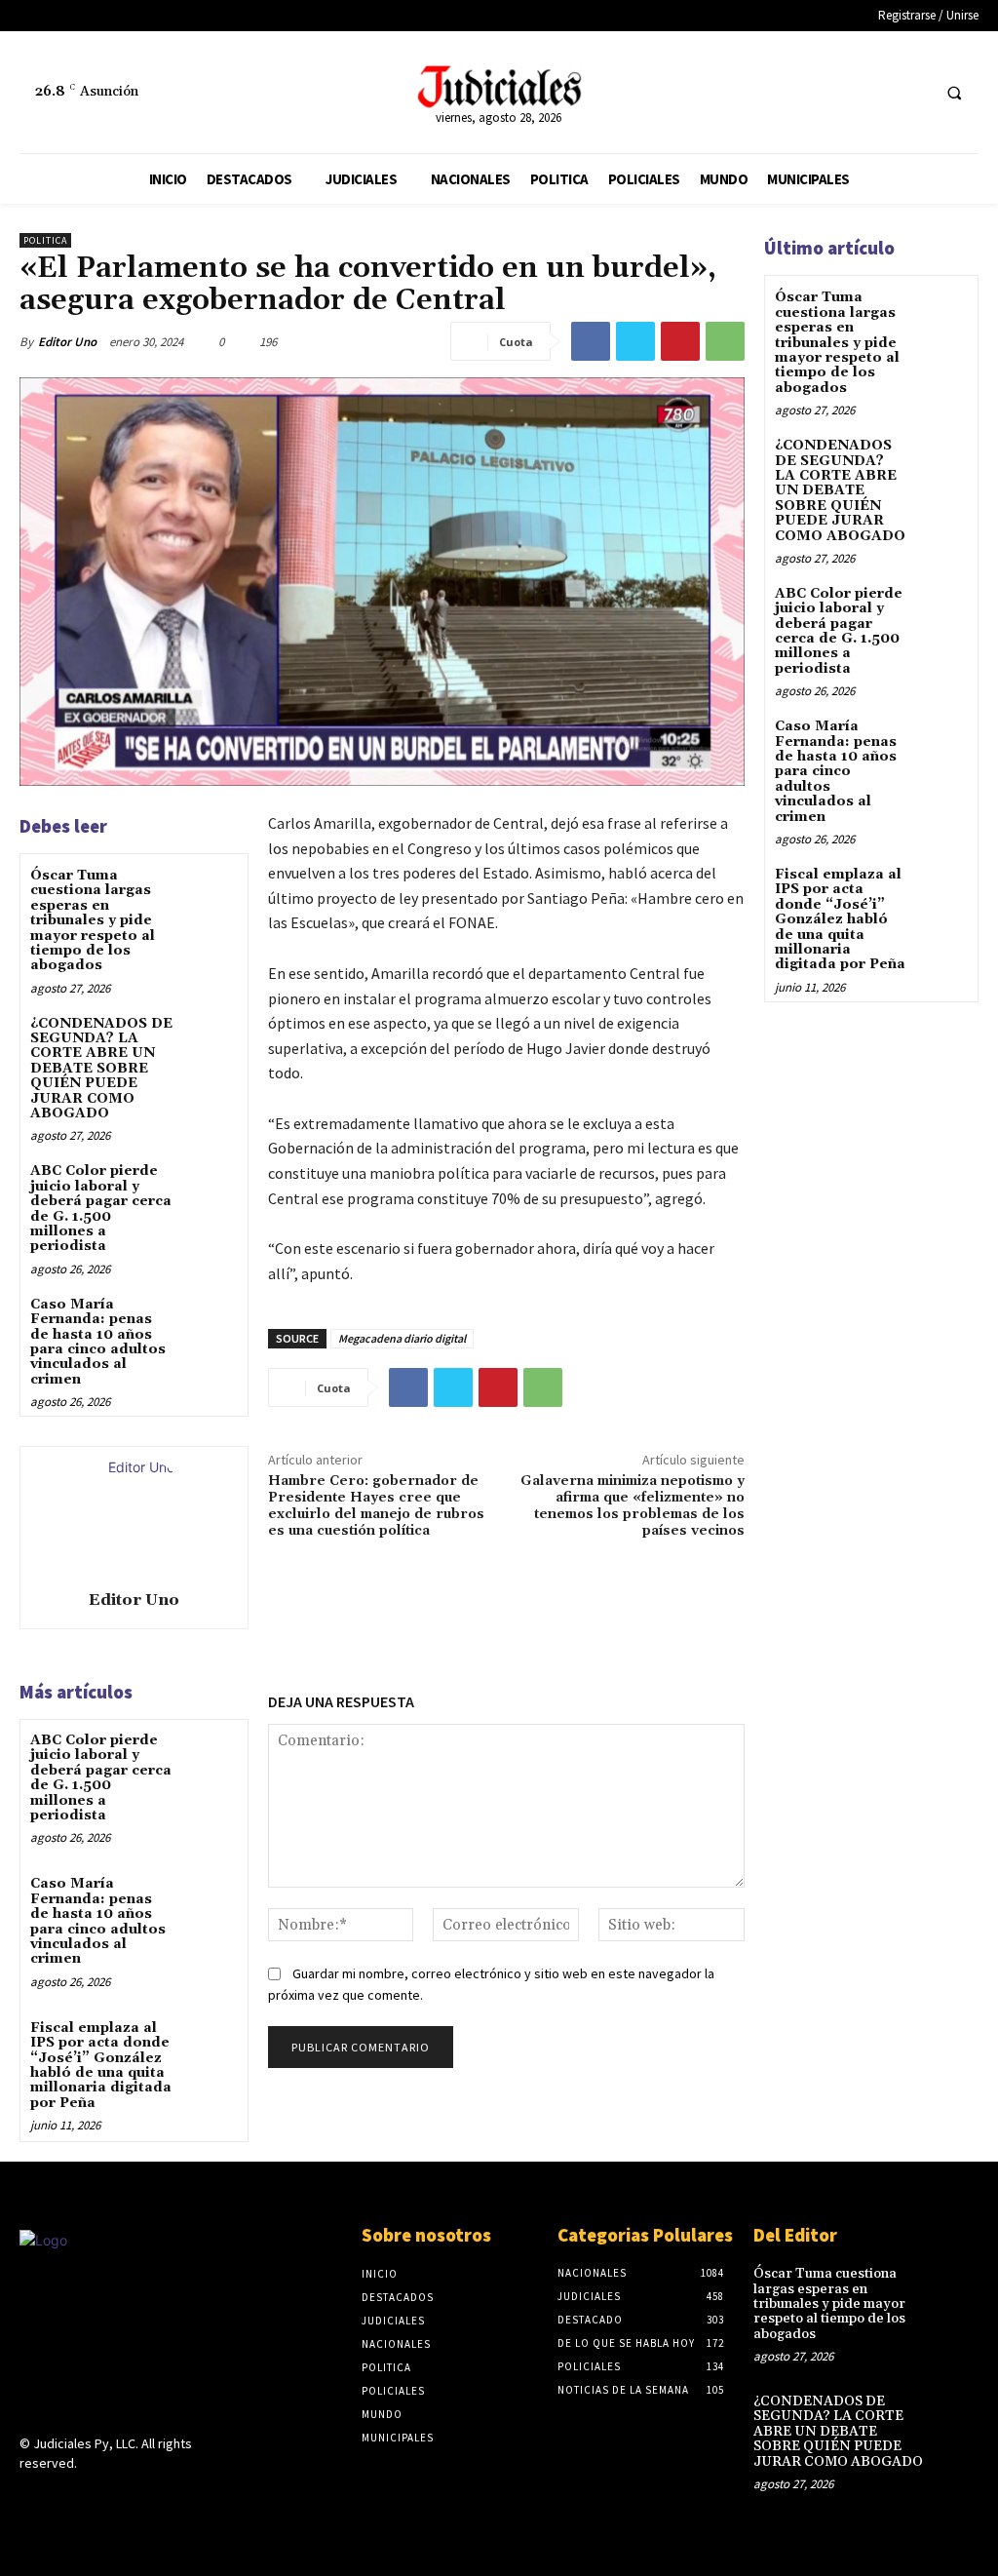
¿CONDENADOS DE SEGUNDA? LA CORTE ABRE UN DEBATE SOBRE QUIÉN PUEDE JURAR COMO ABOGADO (101, 1069)
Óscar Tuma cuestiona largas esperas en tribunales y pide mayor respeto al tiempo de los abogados (93, 920)
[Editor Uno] (134, 1515)
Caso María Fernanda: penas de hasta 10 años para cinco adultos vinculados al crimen (98, 1342)
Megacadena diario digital (402, 1338)
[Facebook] (876, 92)
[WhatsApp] (725, 341)
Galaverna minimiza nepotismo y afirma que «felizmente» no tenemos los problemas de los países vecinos (633, 1505)
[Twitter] (912, 92)
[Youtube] (169, 2499)
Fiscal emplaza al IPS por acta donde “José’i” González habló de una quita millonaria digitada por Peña (101, 2066)
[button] (954, 93)
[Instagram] (66, 2499)
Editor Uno (67, 342)
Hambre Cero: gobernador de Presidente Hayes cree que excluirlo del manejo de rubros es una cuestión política (376, 1505)
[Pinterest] (680, 341)
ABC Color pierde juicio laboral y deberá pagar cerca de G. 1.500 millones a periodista (101, 1209)
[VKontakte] (135, 2499)
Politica (45, 240)
